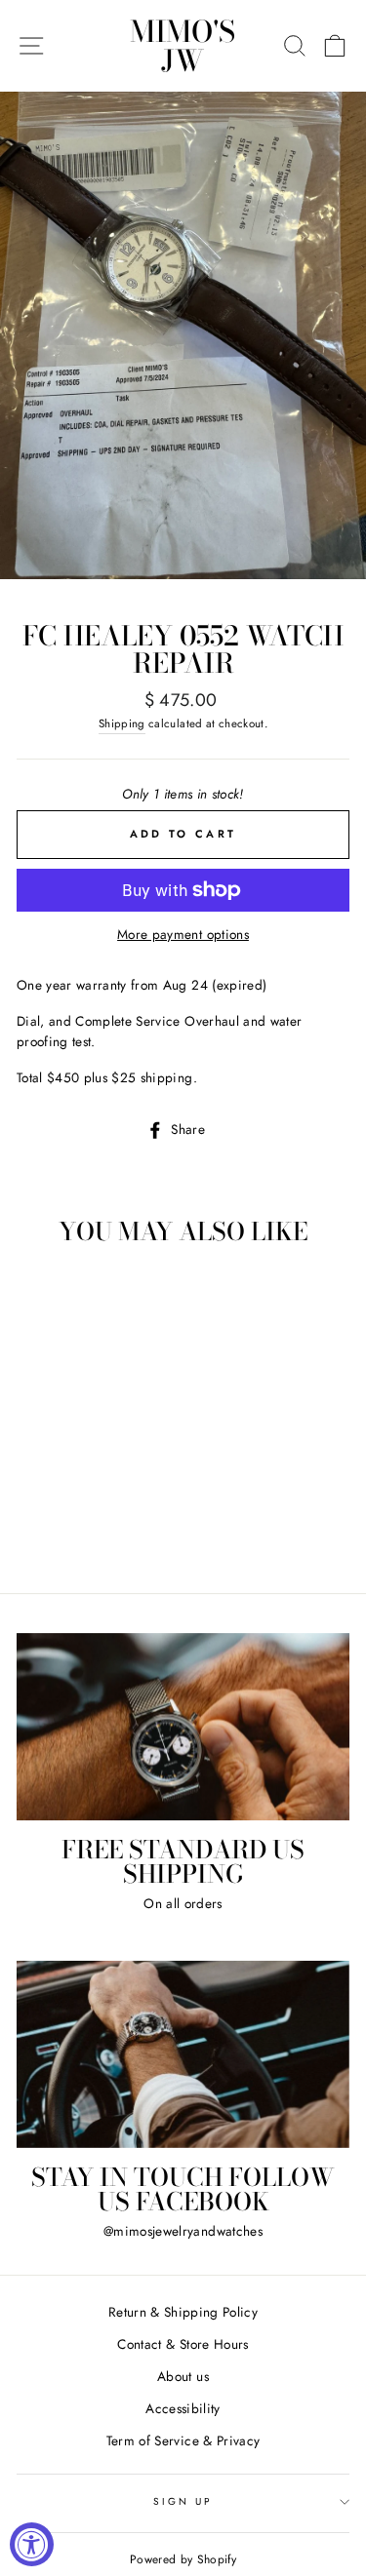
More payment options (183, 934)
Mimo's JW (183, 46)
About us (183, 2376)
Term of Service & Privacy (183, 2440)
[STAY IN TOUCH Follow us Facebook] (183, 2054)
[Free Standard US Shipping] (183, 1727)
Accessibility (183, 2408)
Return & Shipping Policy (183, 2312)
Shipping (122, 723)
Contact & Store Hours (183, 2344)
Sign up (183, 2501)
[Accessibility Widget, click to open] (32, 2544)
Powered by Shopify (183, 2559)
